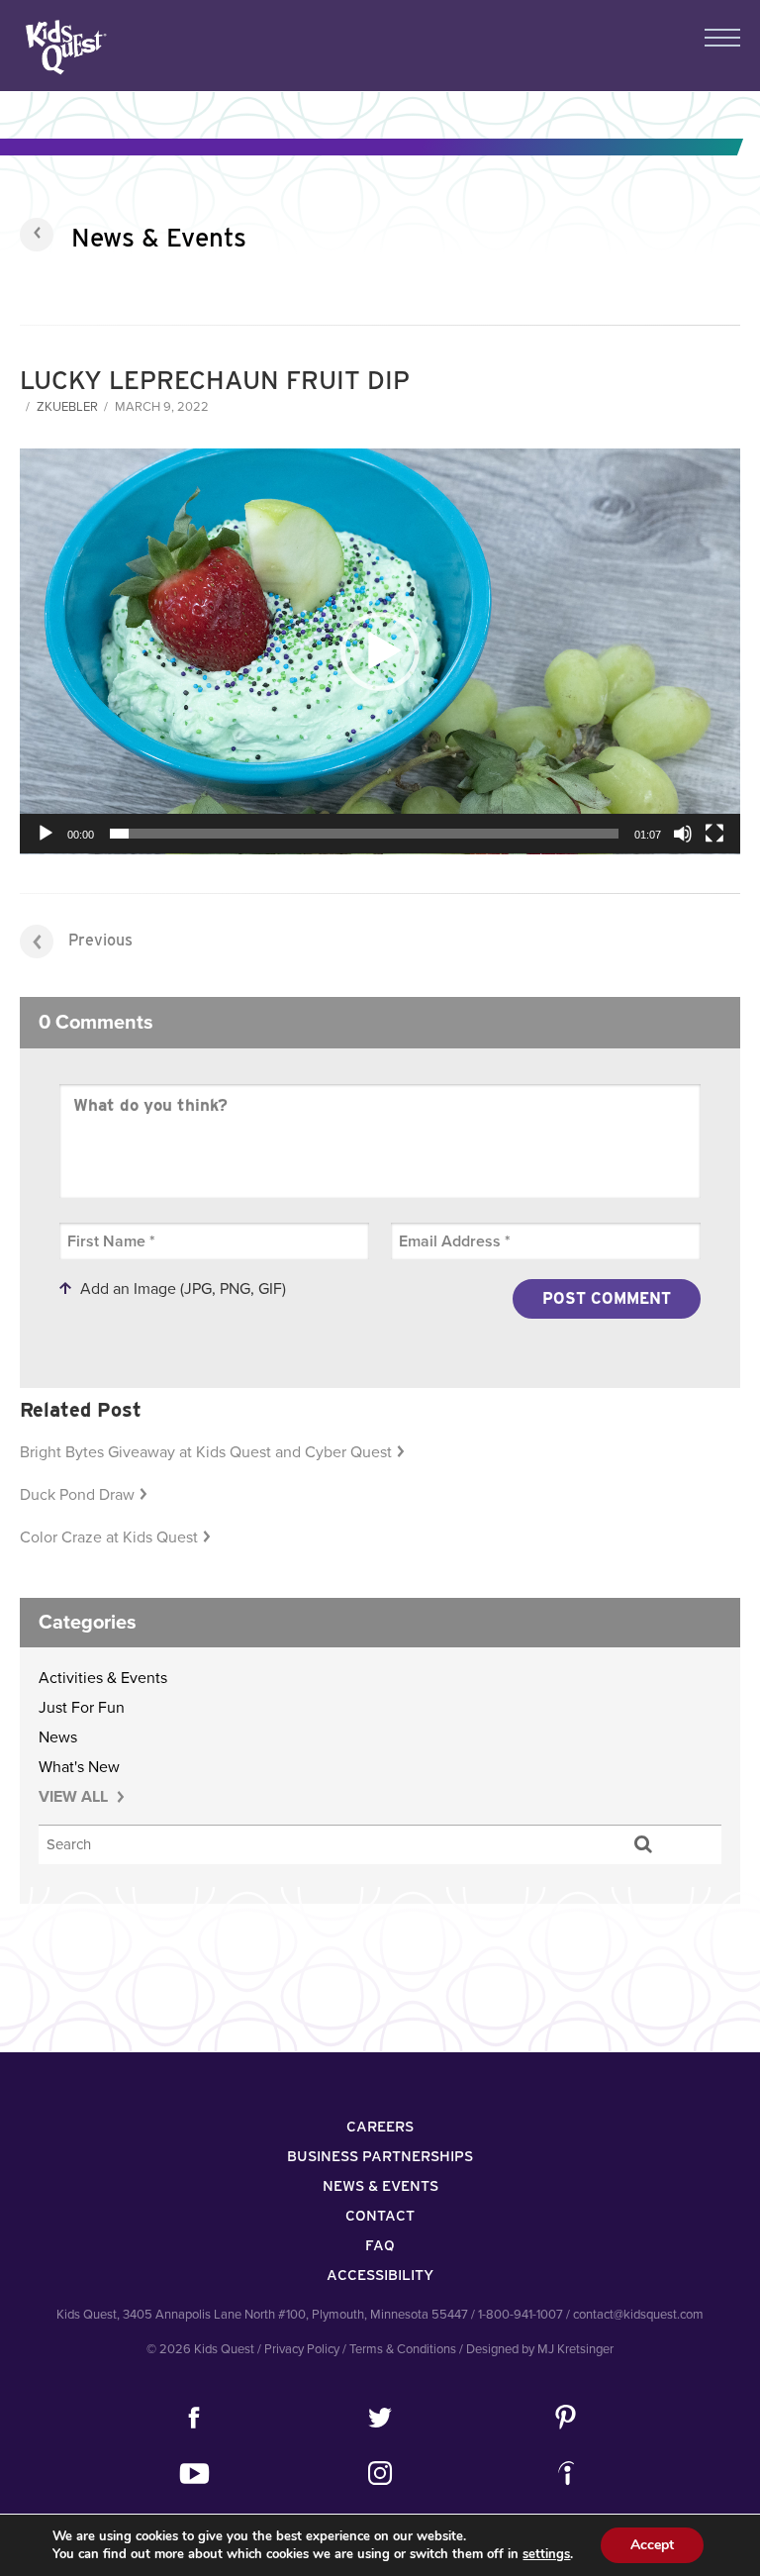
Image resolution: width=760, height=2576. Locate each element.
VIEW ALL (75, 1797)
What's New (79, 1767)
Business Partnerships (380, 2156)
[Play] (46, 834)
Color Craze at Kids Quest (109, 1537)
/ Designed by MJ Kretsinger (536, 2349)
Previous (100, 940)
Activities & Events (103, 1678)
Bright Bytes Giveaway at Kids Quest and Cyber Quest (206, 1452)
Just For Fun (82, 1708)
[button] (380, 651)
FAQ (380, 2245)
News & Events (159, 237)
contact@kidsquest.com (638, 2315)
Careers (380, 2127)
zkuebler (67, 407)
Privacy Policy (302, 2349)
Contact (380, 2216)
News (58, 1737)
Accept (652, 2545)
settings (546, 2554)
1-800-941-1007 (521, 2315)
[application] (380, 651)
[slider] (364, 834)
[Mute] (683, 834)
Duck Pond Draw (77, 1495)
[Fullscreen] (714, 834)
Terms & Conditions (403, 2349)
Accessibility (380, 2275)
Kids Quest (64, 47)
